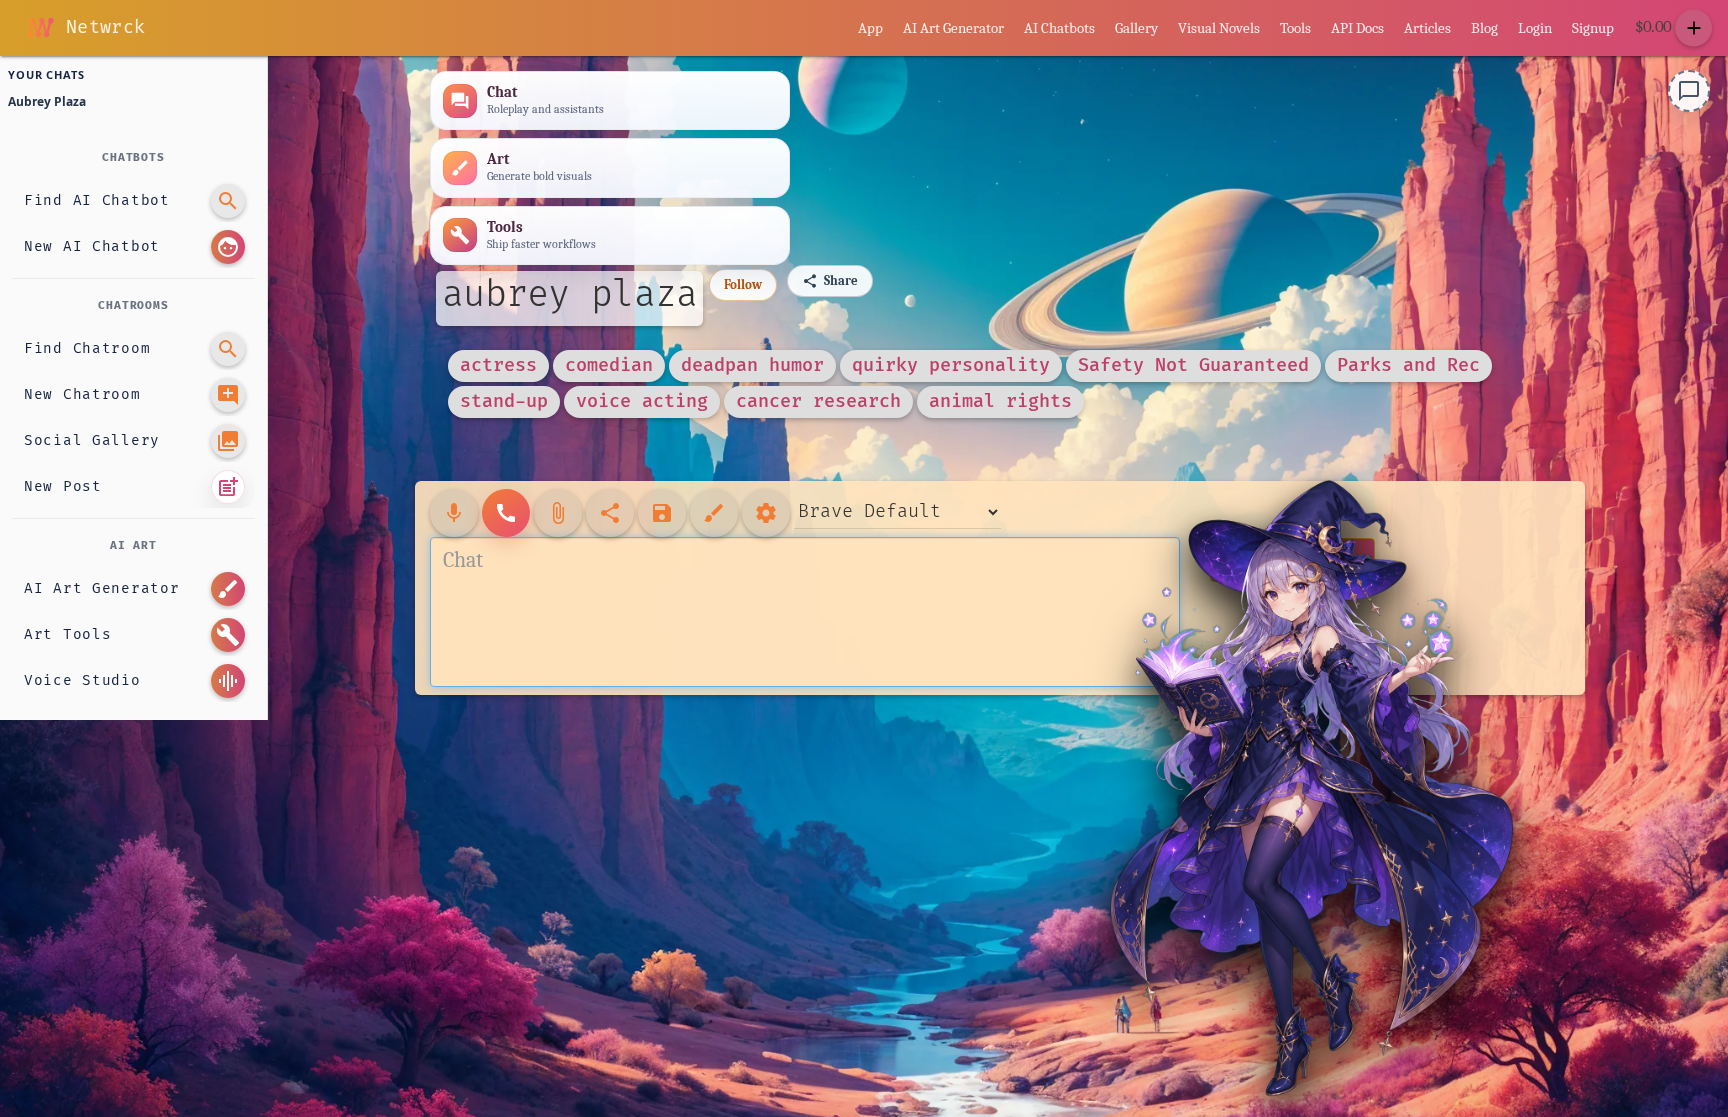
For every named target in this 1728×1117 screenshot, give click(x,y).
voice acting (642, 401)
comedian (609, 365)
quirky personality (951, 365)
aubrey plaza (569, 295)
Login (1535, 28)
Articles (1427, 28)
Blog (1484, 28)
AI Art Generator (953, 28)
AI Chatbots (1059, 28)
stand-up (504, 401)
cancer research (818, 401)
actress (498, 365)
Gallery (1136, 28)
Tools (1295, 28)
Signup (1593, 28)
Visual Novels (1219, 28)
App (870, 28)
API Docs (1357, 28)
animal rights (1000, 401)
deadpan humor (752, 365)
